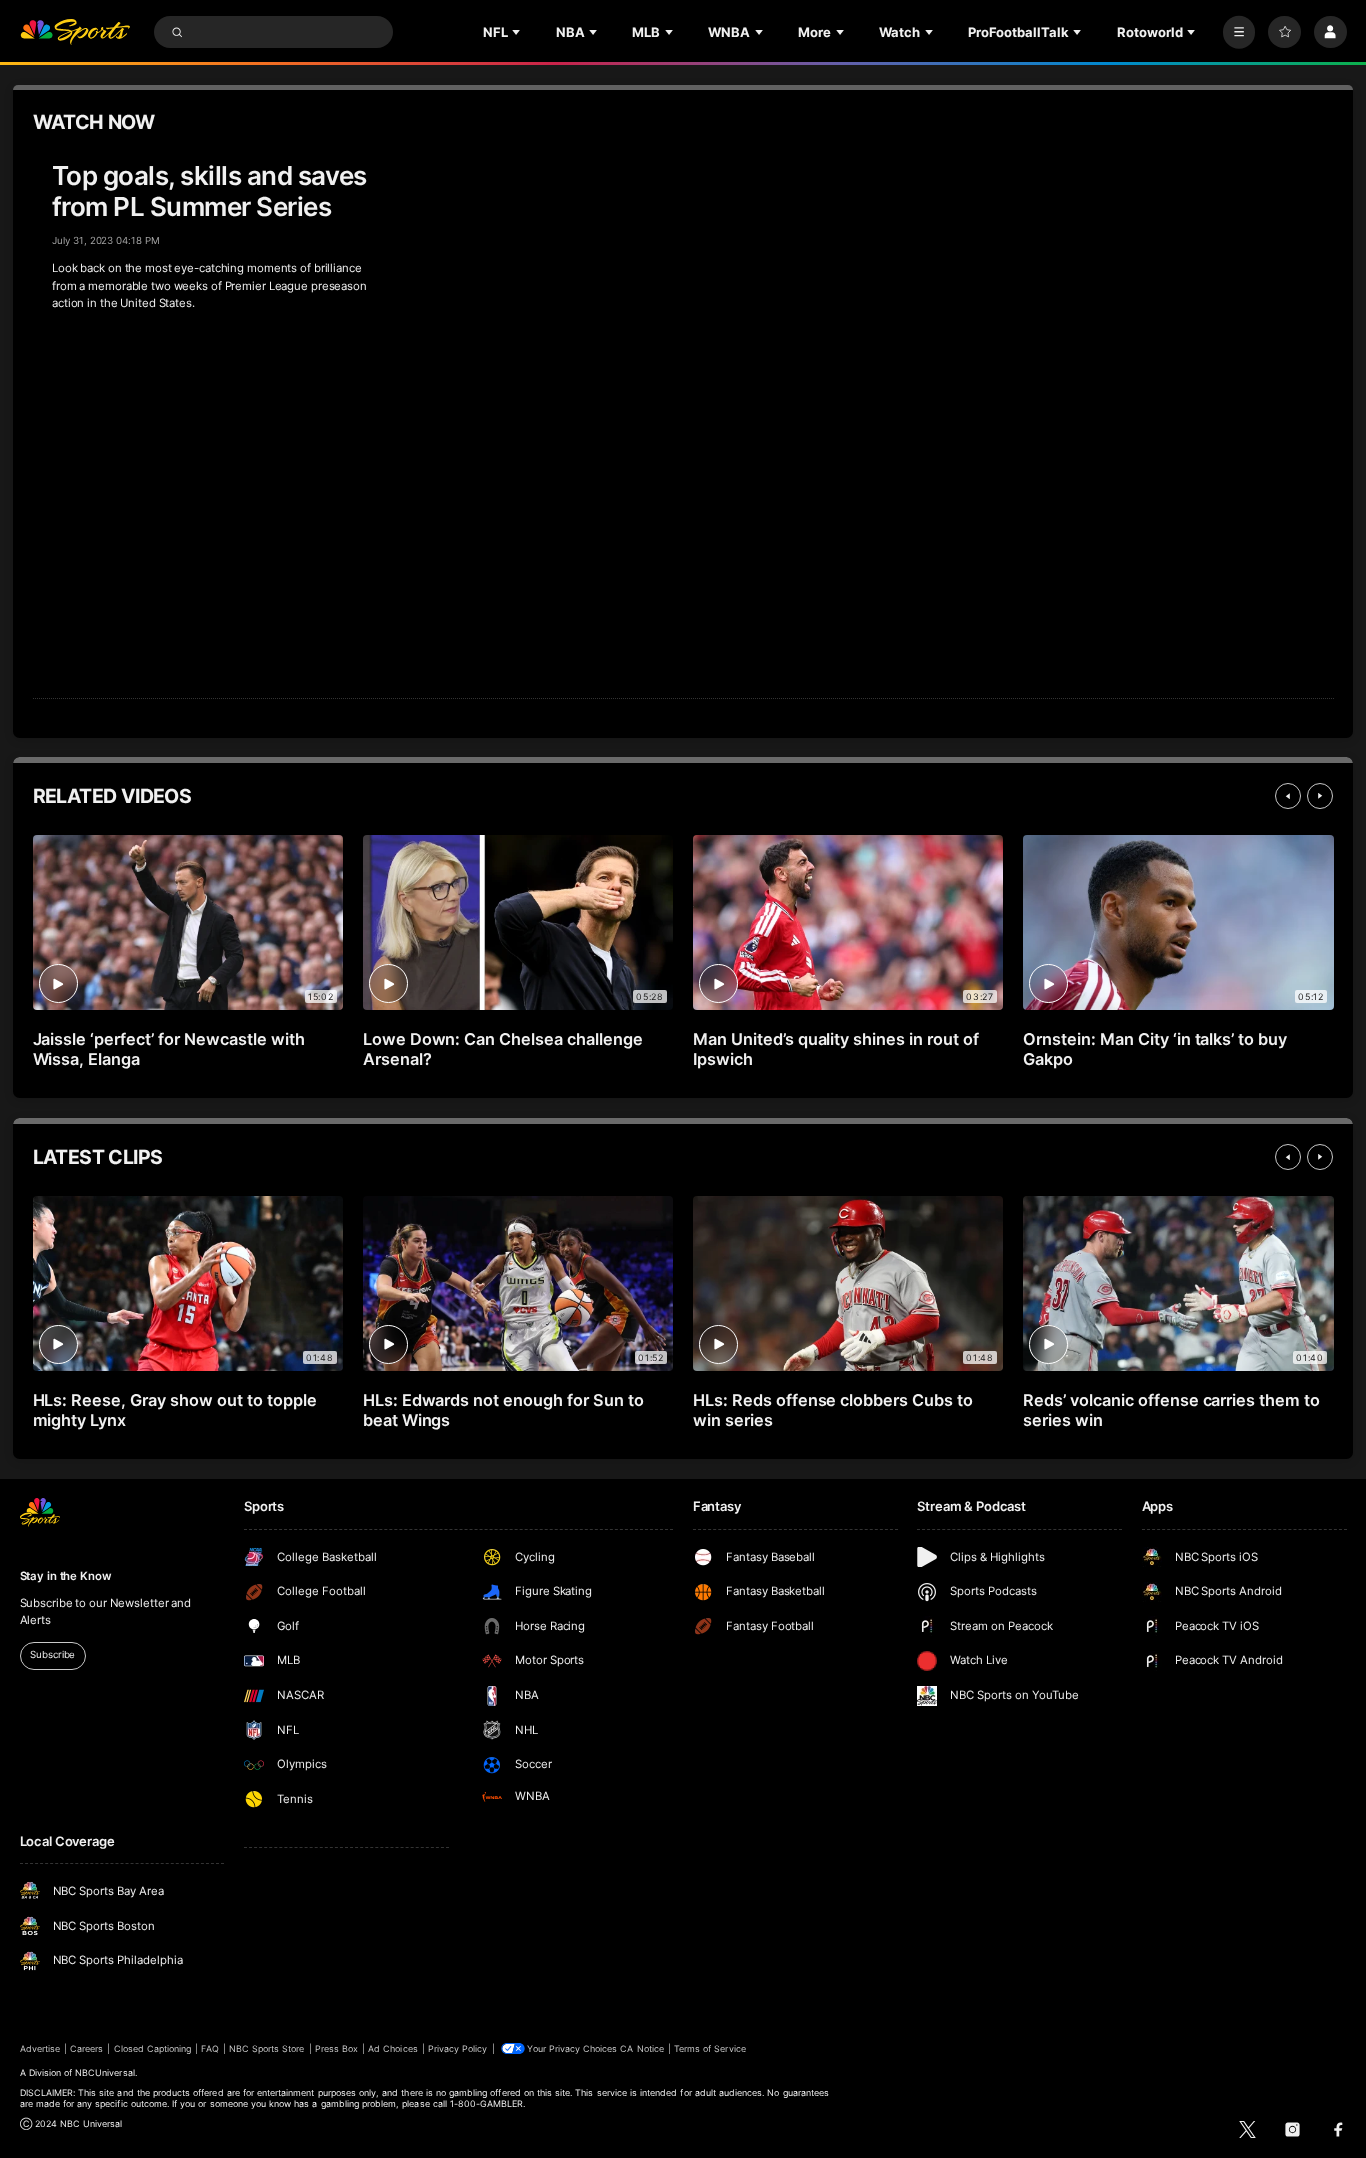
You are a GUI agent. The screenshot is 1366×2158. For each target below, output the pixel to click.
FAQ (209, 2048)
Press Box (336, 2048)
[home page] (75, 32)
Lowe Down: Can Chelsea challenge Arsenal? (503, 1049)
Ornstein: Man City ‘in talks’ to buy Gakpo (1155, 1049)
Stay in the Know (66, 1576)
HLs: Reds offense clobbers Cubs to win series (833, 1410)
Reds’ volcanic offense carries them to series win (1171, 1410)
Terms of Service (710, 2048)
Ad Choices (392, 2048)
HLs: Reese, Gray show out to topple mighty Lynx (175, 1410)
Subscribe (52, 1654)
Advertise (40, 2048)
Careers (86, 2048)
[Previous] (1288, 796)
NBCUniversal (105, 2072)
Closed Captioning (153, 2048)
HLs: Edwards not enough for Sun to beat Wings (503, 1410)
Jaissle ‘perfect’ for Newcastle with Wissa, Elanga (169, 1049)
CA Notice (641, 2048)
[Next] (1320, 796)
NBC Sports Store (267, 2048)
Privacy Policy (458, 2048)
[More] (1239, 32)
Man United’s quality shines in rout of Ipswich (836, 1049)
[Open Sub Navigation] (518, 32)
